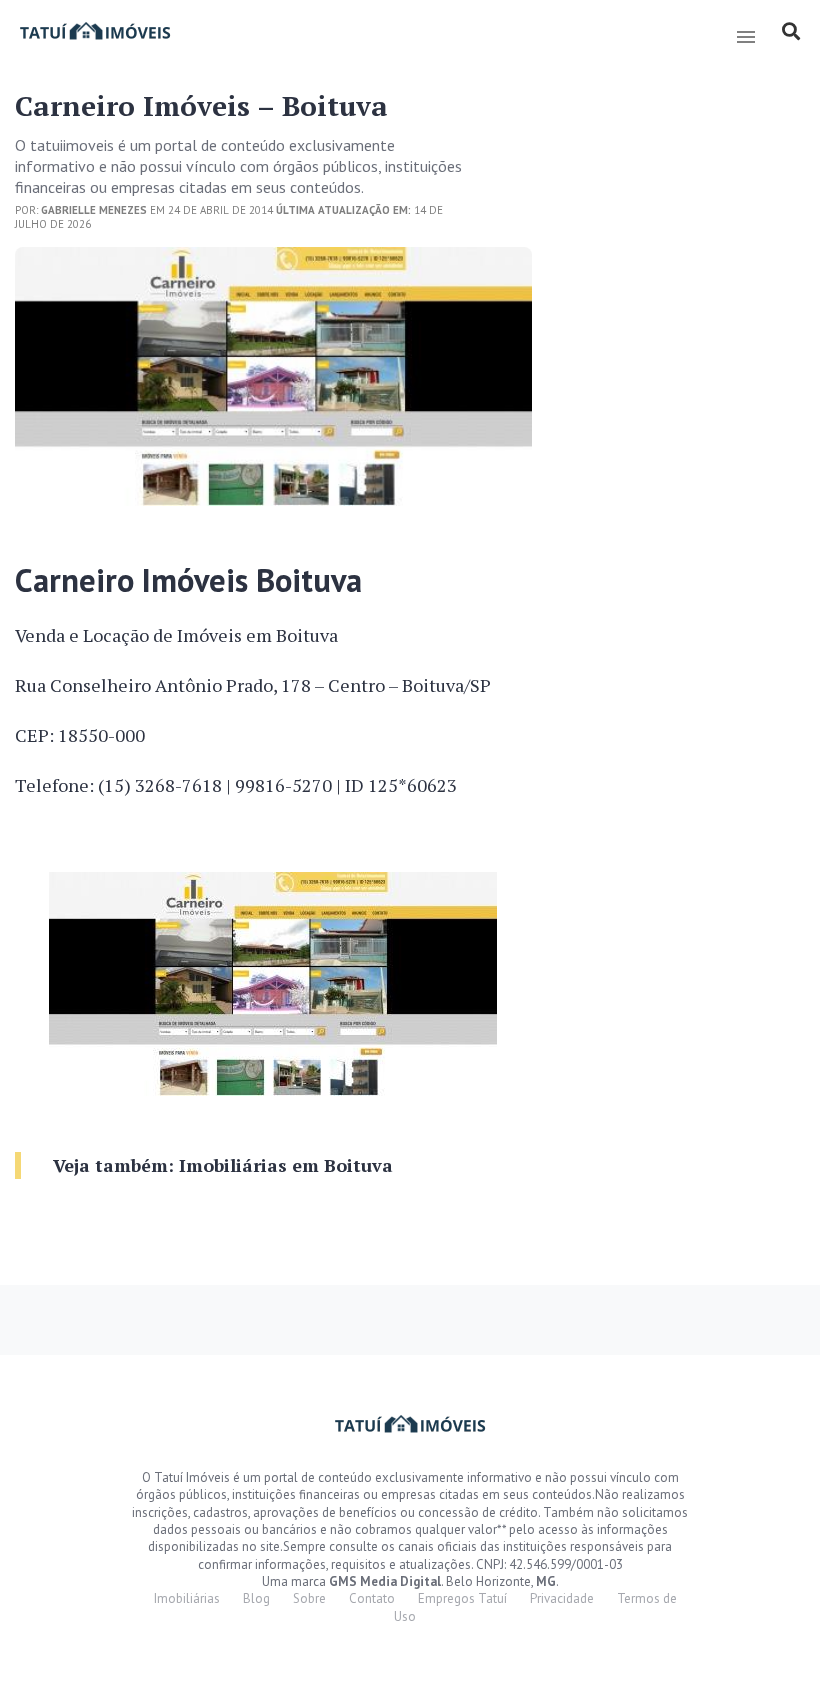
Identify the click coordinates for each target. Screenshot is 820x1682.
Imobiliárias (187, 1598)
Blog (256, 1598)
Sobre (309, 1598)
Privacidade (562, 1598)
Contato (372, 1598)
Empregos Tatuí (462, 1598)
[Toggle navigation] (745, 37)
